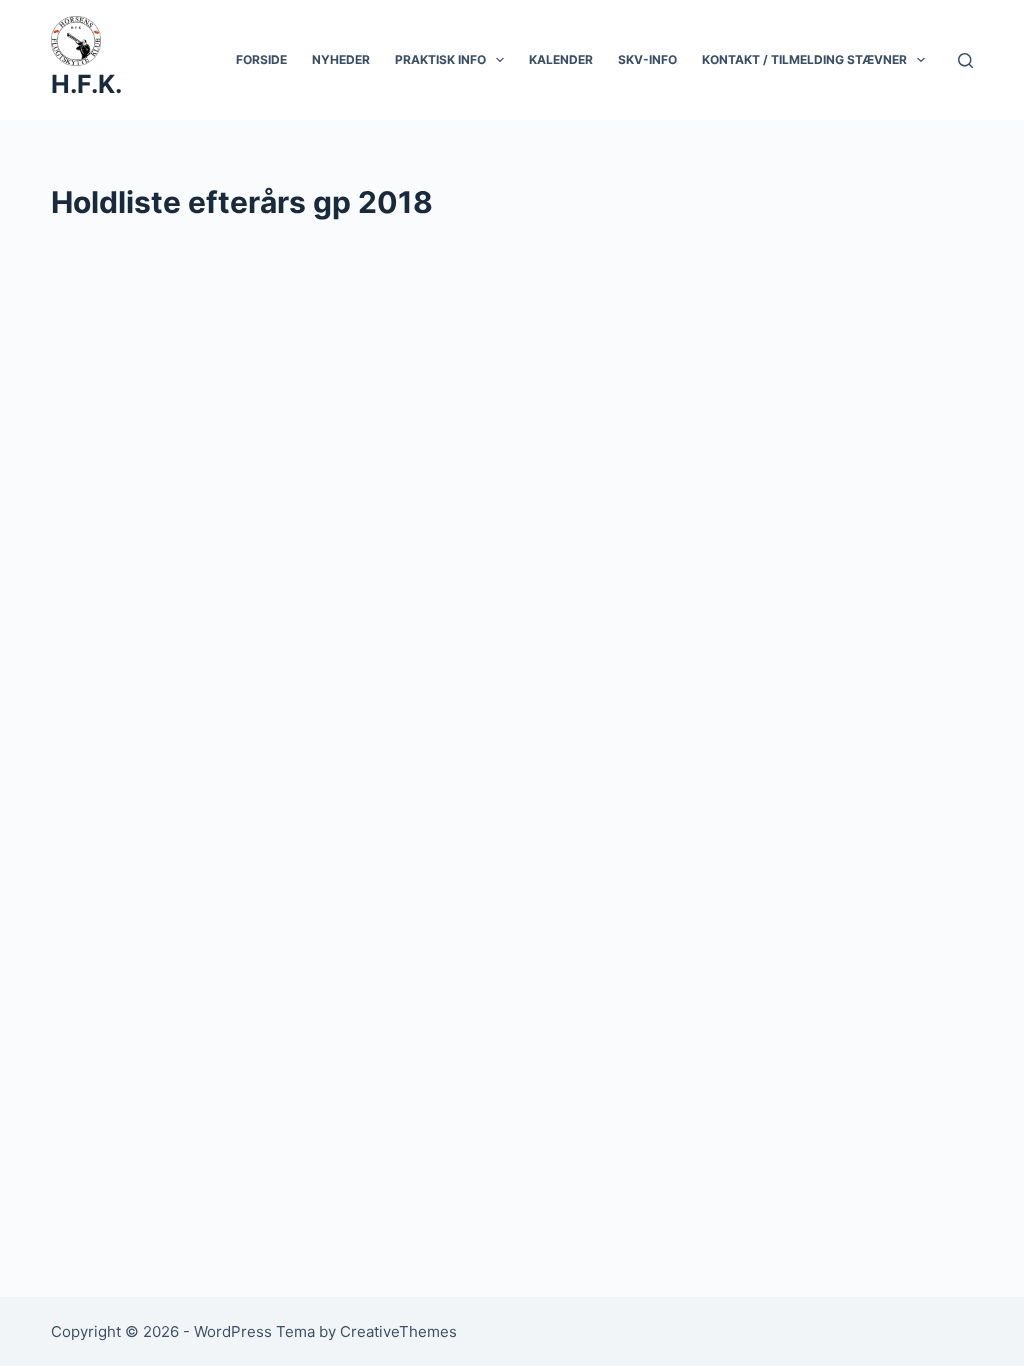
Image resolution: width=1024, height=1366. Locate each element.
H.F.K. (86, 84)
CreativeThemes (398, 1331)
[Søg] (965, 60)
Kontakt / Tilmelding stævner (804, 59)
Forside (261, 59)
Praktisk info (440, 59)
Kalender (561, 59)
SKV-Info (647, 59)
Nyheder (341, 59)
